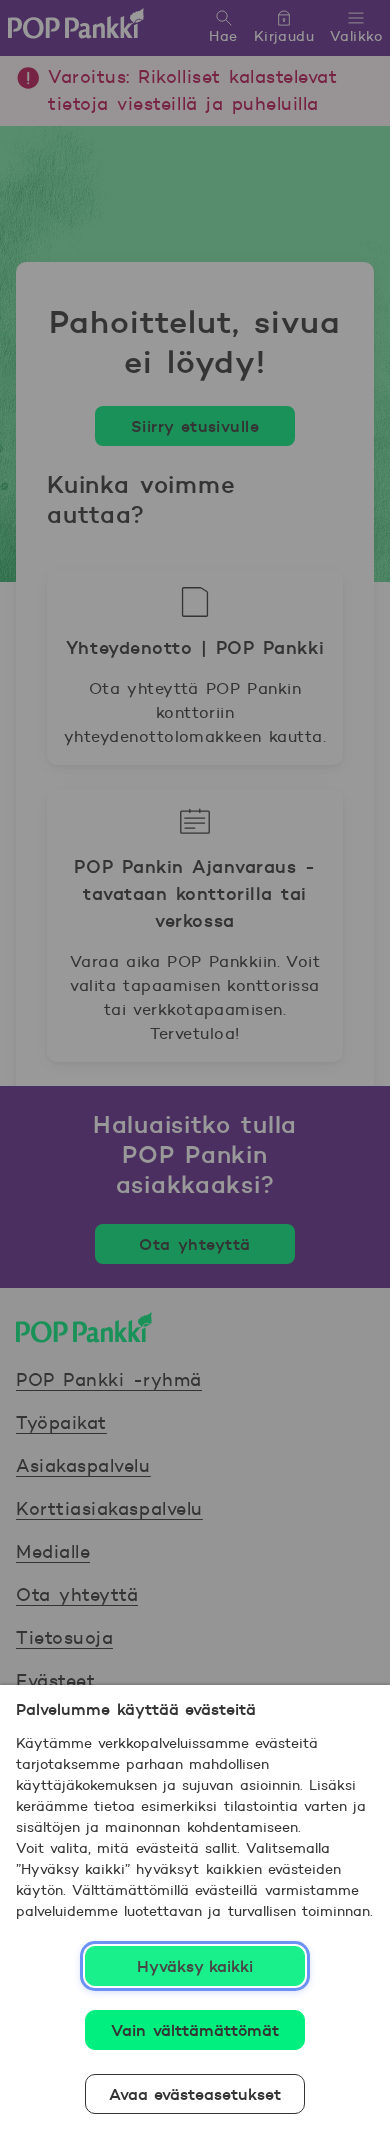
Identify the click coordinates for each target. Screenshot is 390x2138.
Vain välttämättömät (195, 2030)
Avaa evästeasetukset (195, 2094)
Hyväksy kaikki (195, 1966)
